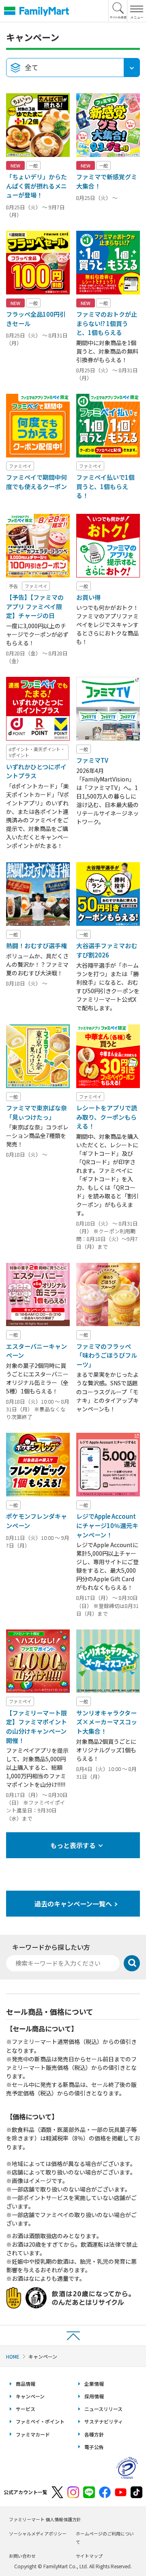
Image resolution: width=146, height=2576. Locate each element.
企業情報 (94, 2384)
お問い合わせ (22, 2556)
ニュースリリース (103, 2409)
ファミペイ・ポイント (40, 2421)
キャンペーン (30, 2396)
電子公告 (94, 2447)
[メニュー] (136, 11)
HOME (13, 2356)
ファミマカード (33, 2434)
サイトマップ (89, 2556)
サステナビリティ (104, 2421)
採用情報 (94, 2396)
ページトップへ (73, 2335)
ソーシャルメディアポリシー (38, 2533)
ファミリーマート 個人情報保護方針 (45, 2519)
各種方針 (94, 2434)
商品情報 (26, 2384)
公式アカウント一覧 (26, 2492)
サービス (26, 2409)
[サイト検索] (118, 11)
